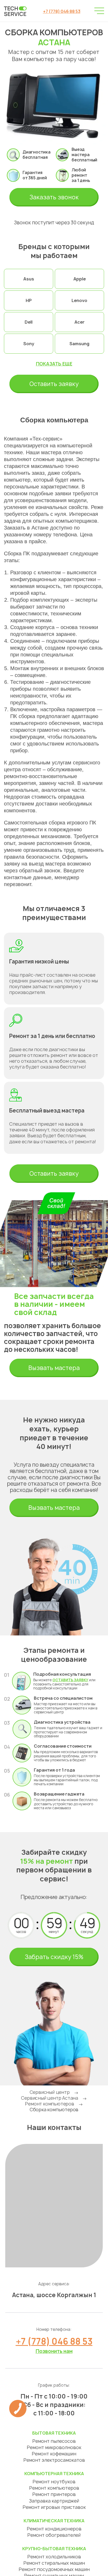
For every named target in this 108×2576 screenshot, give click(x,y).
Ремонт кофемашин (54, 2454)
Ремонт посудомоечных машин (54, 2569)
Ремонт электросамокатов (54, 2460)
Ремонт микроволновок (54, 2447)
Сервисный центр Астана (50, 2098)
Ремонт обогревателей (54, 2535)
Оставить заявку (54, 384)
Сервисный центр (50, 2092)
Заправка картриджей (54, 2501)
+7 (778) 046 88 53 (62, 11)
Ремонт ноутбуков (54, 2482)
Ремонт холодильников (54, 2557)
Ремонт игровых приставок (54, 2507)
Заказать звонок (54, 197)
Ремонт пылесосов (54, 2441)
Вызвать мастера (54, 1368)
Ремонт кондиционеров (54, 2529)
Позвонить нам (54, 2351)
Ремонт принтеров (54, 2494)
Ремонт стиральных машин (54, 2563)
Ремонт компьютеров (49, 2104)
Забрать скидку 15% (54, 1957)
